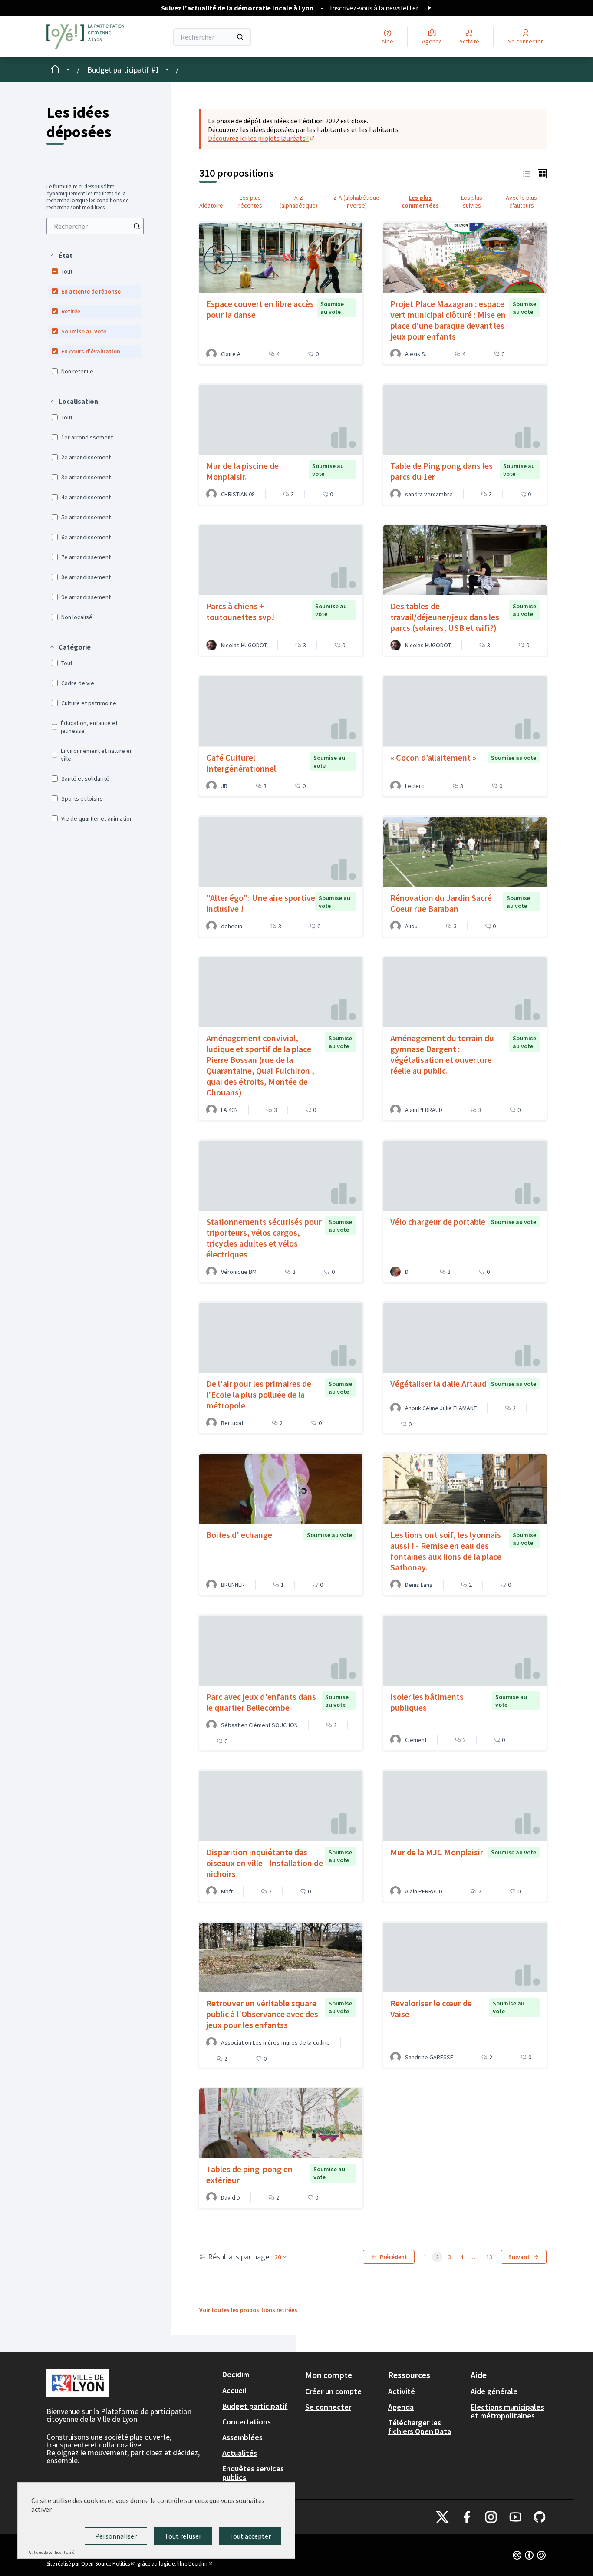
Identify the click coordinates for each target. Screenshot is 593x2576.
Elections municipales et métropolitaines (507, 2411)
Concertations (247, 2422)
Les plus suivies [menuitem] (472, 201)
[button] (61, 255)
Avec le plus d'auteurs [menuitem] (521, 201)
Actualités (240, 2453)
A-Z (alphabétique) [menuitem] (298, 201)
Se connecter (328, 2407)
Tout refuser (183, 2536)
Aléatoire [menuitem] (211, 205)
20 (278, 2257)
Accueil (234, 2390)
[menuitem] (95, 226)
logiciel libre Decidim (186, 2564)
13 (489, 2257)
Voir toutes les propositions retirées (248, 2310)
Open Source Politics (109, 2564)
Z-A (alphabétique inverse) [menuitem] (356, 201)
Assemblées (242, 2437)
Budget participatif (255, 2406)
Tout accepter (250, 2536)
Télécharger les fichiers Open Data (420, 2427)
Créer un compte (333, 2391)
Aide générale (494, 2391)
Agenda (401, 2407)
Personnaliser (116, 2536)
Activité (402, 2391)
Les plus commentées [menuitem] (420, 201)
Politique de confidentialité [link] (51, 2552)
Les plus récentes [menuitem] (250, 201)
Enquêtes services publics (253, 2473)
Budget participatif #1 (123, 70)
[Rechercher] (240, 37)
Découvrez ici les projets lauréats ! (262, 138)
